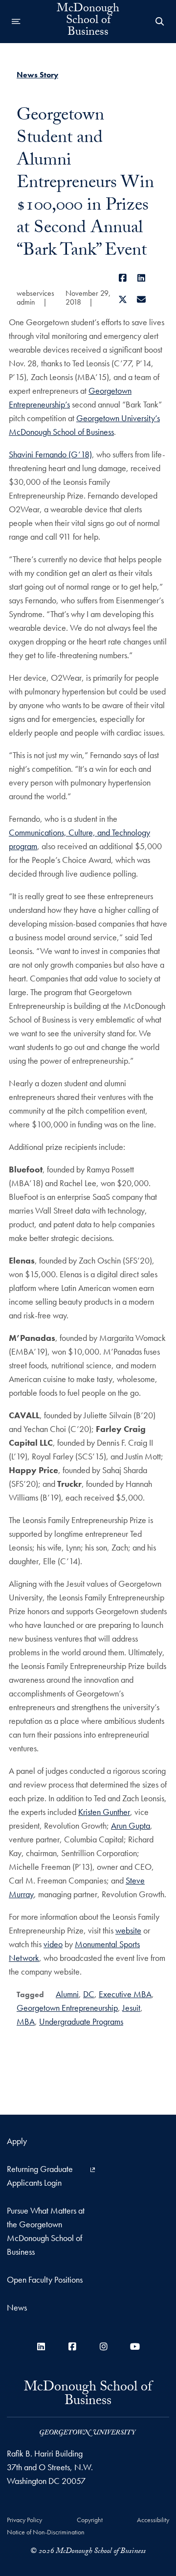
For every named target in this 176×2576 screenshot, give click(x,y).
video (53, 1944)
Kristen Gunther (104, 1812)
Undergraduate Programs (81, 2021)
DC (89, 1994)
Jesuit (131, 2008)
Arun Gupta (131, 1825)
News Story (37, 75)
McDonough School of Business (88, 22)
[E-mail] (142, 299)
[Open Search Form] (160, 22)
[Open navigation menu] (16, 22)
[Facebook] (122, 278)
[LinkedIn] (142, 278)
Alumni (67, 1994)
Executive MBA (125, 1994)
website (128, 1930)
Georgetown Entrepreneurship (67, 2008)
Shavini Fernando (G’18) (50, 454)
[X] (122, 299)
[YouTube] (135, 2347)
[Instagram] (104, 2347)
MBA (26, 2021)
